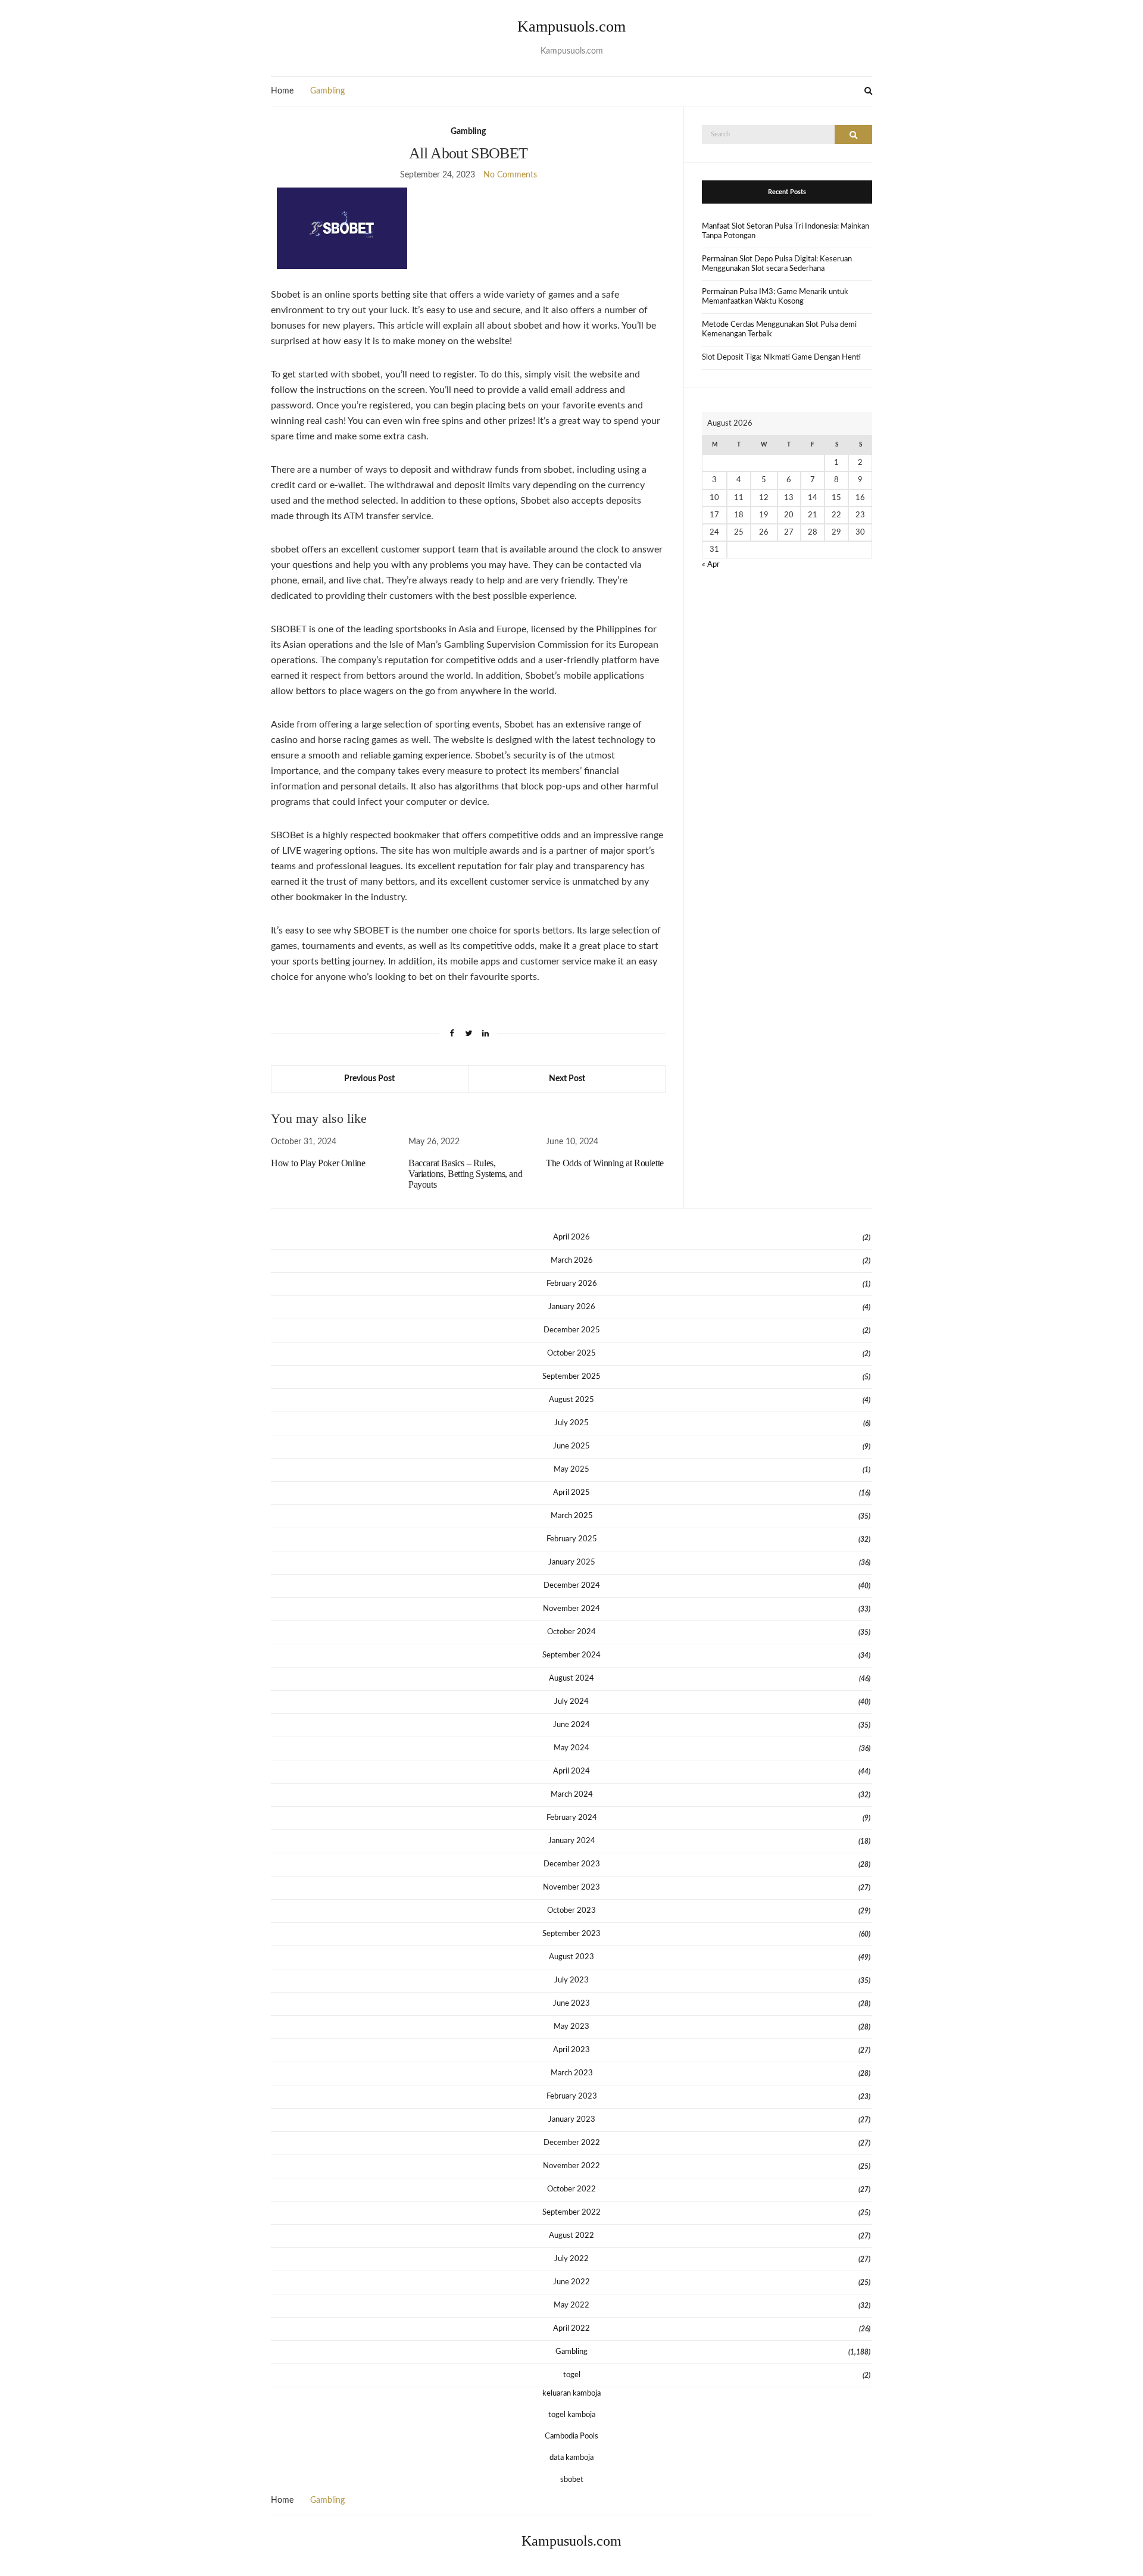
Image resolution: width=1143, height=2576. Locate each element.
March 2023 (572, 2073)
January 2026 (572, 1307)
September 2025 (571, 1377)
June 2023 (571, 2004)
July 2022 (571, 2259)
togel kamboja (572, 2415)
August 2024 (571, 1679)
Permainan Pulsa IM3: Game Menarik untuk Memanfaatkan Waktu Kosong (775, 297)
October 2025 (571, 1353)
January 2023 (572, 2120)
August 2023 (571, 1957)
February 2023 (572, 2096)
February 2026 (572, 1284)
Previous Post (369, 1079)
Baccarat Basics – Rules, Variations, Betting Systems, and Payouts (465, 1174)
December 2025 (572, 1330)
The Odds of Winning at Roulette (605, 1163)
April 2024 (571, 1771)
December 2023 (572, 1864)
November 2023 (571, 1887)
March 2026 (572, 1261)
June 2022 (571, 2282)
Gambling (327, 91)
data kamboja (571, 2458)
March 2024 (572, 1795)
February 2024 (572, 1818)
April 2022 (571, 2329)
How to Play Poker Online (318, 1163)
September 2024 (571, 1655)
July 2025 (571, 1423)
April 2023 (571, 2050)
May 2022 (571, 2305)
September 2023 (571, 1934)
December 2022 (572, 2143)
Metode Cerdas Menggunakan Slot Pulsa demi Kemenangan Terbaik (779, 330)
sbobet (572, 2480)
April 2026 (571, 1237)
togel (572, 2375)
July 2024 (571, 1702)
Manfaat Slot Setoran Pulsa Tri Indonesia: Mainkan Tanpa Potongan (786, 231)
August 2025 (571, 1400)
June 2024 (571, 1725)
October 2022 (571, 2189)
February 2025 (572, 1539)
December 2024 (572, 1586)
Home (282, 91)
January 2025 (572, 1562)
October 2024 (571, 1632)
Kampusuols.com (571, 26)
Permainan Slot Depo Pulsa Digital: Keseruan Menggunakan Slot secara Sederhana (777, 264)
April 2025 (571, 1493)
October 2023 (571, 1911)
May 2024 (571, 1748)
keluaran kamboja (571, 2394)
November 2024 (571, 1609)
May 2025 (571, 1470)
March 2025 (572, 1516)
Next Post (567, 1079)
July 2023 (571, 1980)
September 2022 (571, 2213)
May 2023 (571, 2027)
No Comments (510, 175)
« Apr (711, 565)
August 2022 (571, 2236)
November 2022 (571, 2166)
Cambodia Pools (571, 2436)
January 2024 (572, 1841)
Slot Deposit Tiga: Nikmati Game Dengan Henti (781, 357)
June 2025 (571, 1446)
